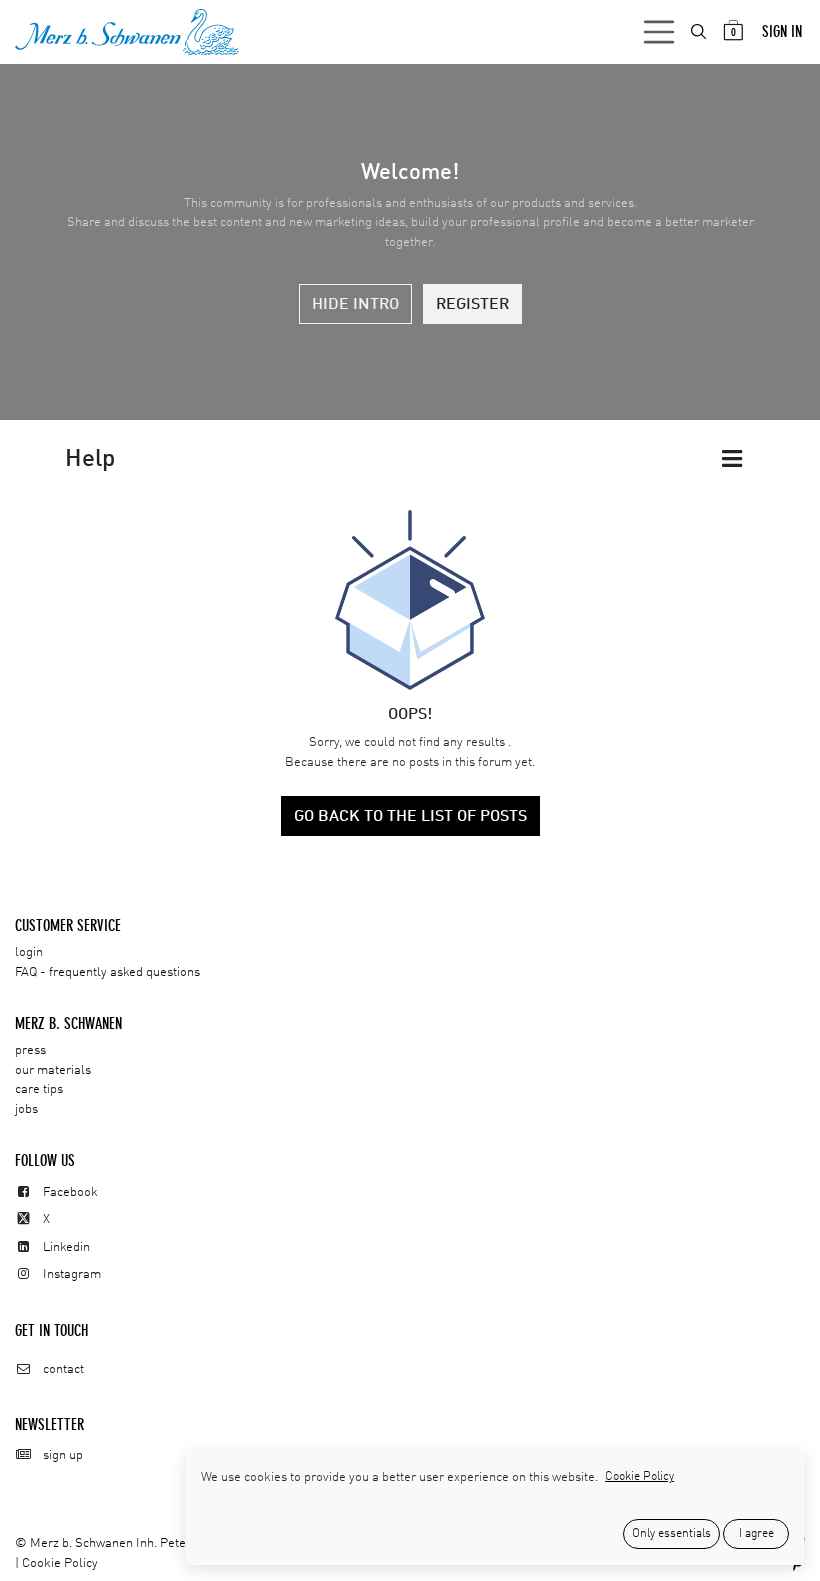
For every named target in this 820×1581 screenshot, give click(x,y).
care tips (39, 1089)
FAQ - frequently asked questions (107, 972)
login (29, 952)
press (30, 1050)
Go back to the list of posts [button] (410, 817)
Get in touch (51, 1330)
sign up (63, 1455)
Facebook (70, 1192)
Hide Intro (355, 305)
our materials (53, 1070)
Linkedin (66, 1247)
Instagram (72, 1274)
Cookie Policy (60, 1563)
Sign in (782, 31)
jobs (26, 1109)
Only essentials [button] (671, 1534)
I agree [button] (756, 1534)
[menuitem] (700, 31)
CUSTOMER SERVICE (68, 925)
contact (63, 1369)
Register (472, 305)
